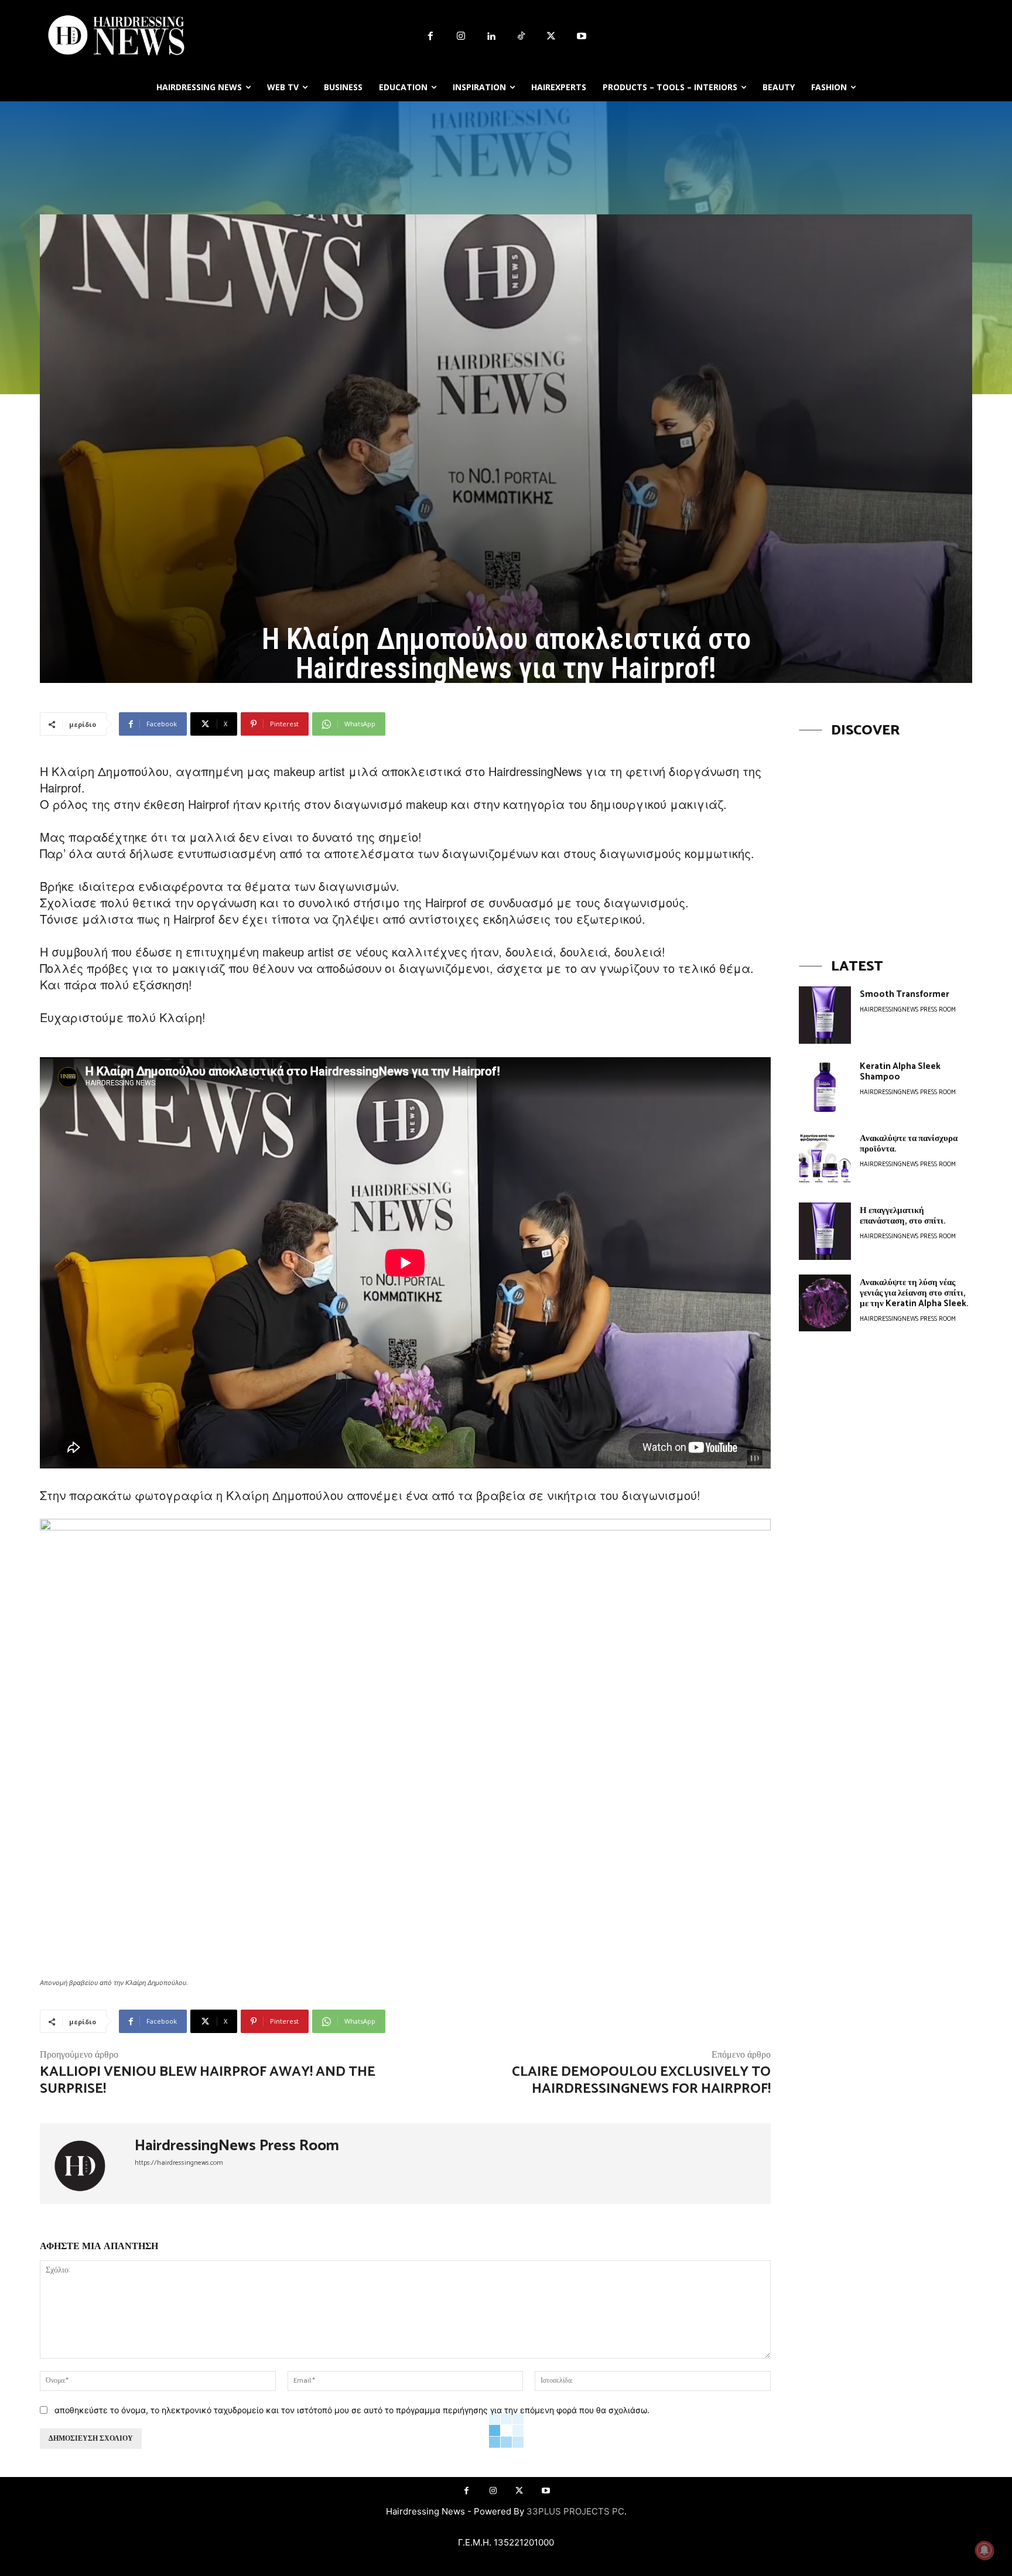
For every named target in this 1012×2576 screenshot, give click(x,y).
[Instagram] (461, 37)
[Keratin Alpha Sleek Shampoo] (825, 1087)
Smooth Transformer (905, 994)
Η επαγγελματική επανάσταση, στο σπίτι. (903, 1216)
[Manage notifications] (984, 2550)
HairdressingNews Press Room (237, 2146)
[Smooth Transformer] (825, 1015)
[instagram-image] (885, 837)
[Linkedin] (491, 37)
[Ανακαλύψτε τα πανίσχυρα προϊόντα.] (825, 1159)
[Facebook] (430, 37)
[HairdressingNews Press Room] (87, 2164)
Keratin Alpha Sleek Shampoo (900, 1072)
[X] (552, 37)
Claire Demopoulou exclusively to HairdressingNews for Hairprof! (641, 2080)
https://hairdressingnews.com (179, 2163)
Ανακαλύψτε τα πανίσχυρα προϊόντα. (909, 1144)
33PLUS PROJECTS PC (575, 2511)
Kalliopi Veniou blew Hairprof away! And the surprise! (208, 2080)
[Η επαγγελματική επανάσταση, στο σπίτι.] (825, 1231)
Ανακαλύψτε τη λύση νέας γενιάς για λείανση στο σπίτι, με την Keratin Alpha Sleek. (914, 1293)
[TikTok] (521, 37)
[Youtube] (582, 37)
